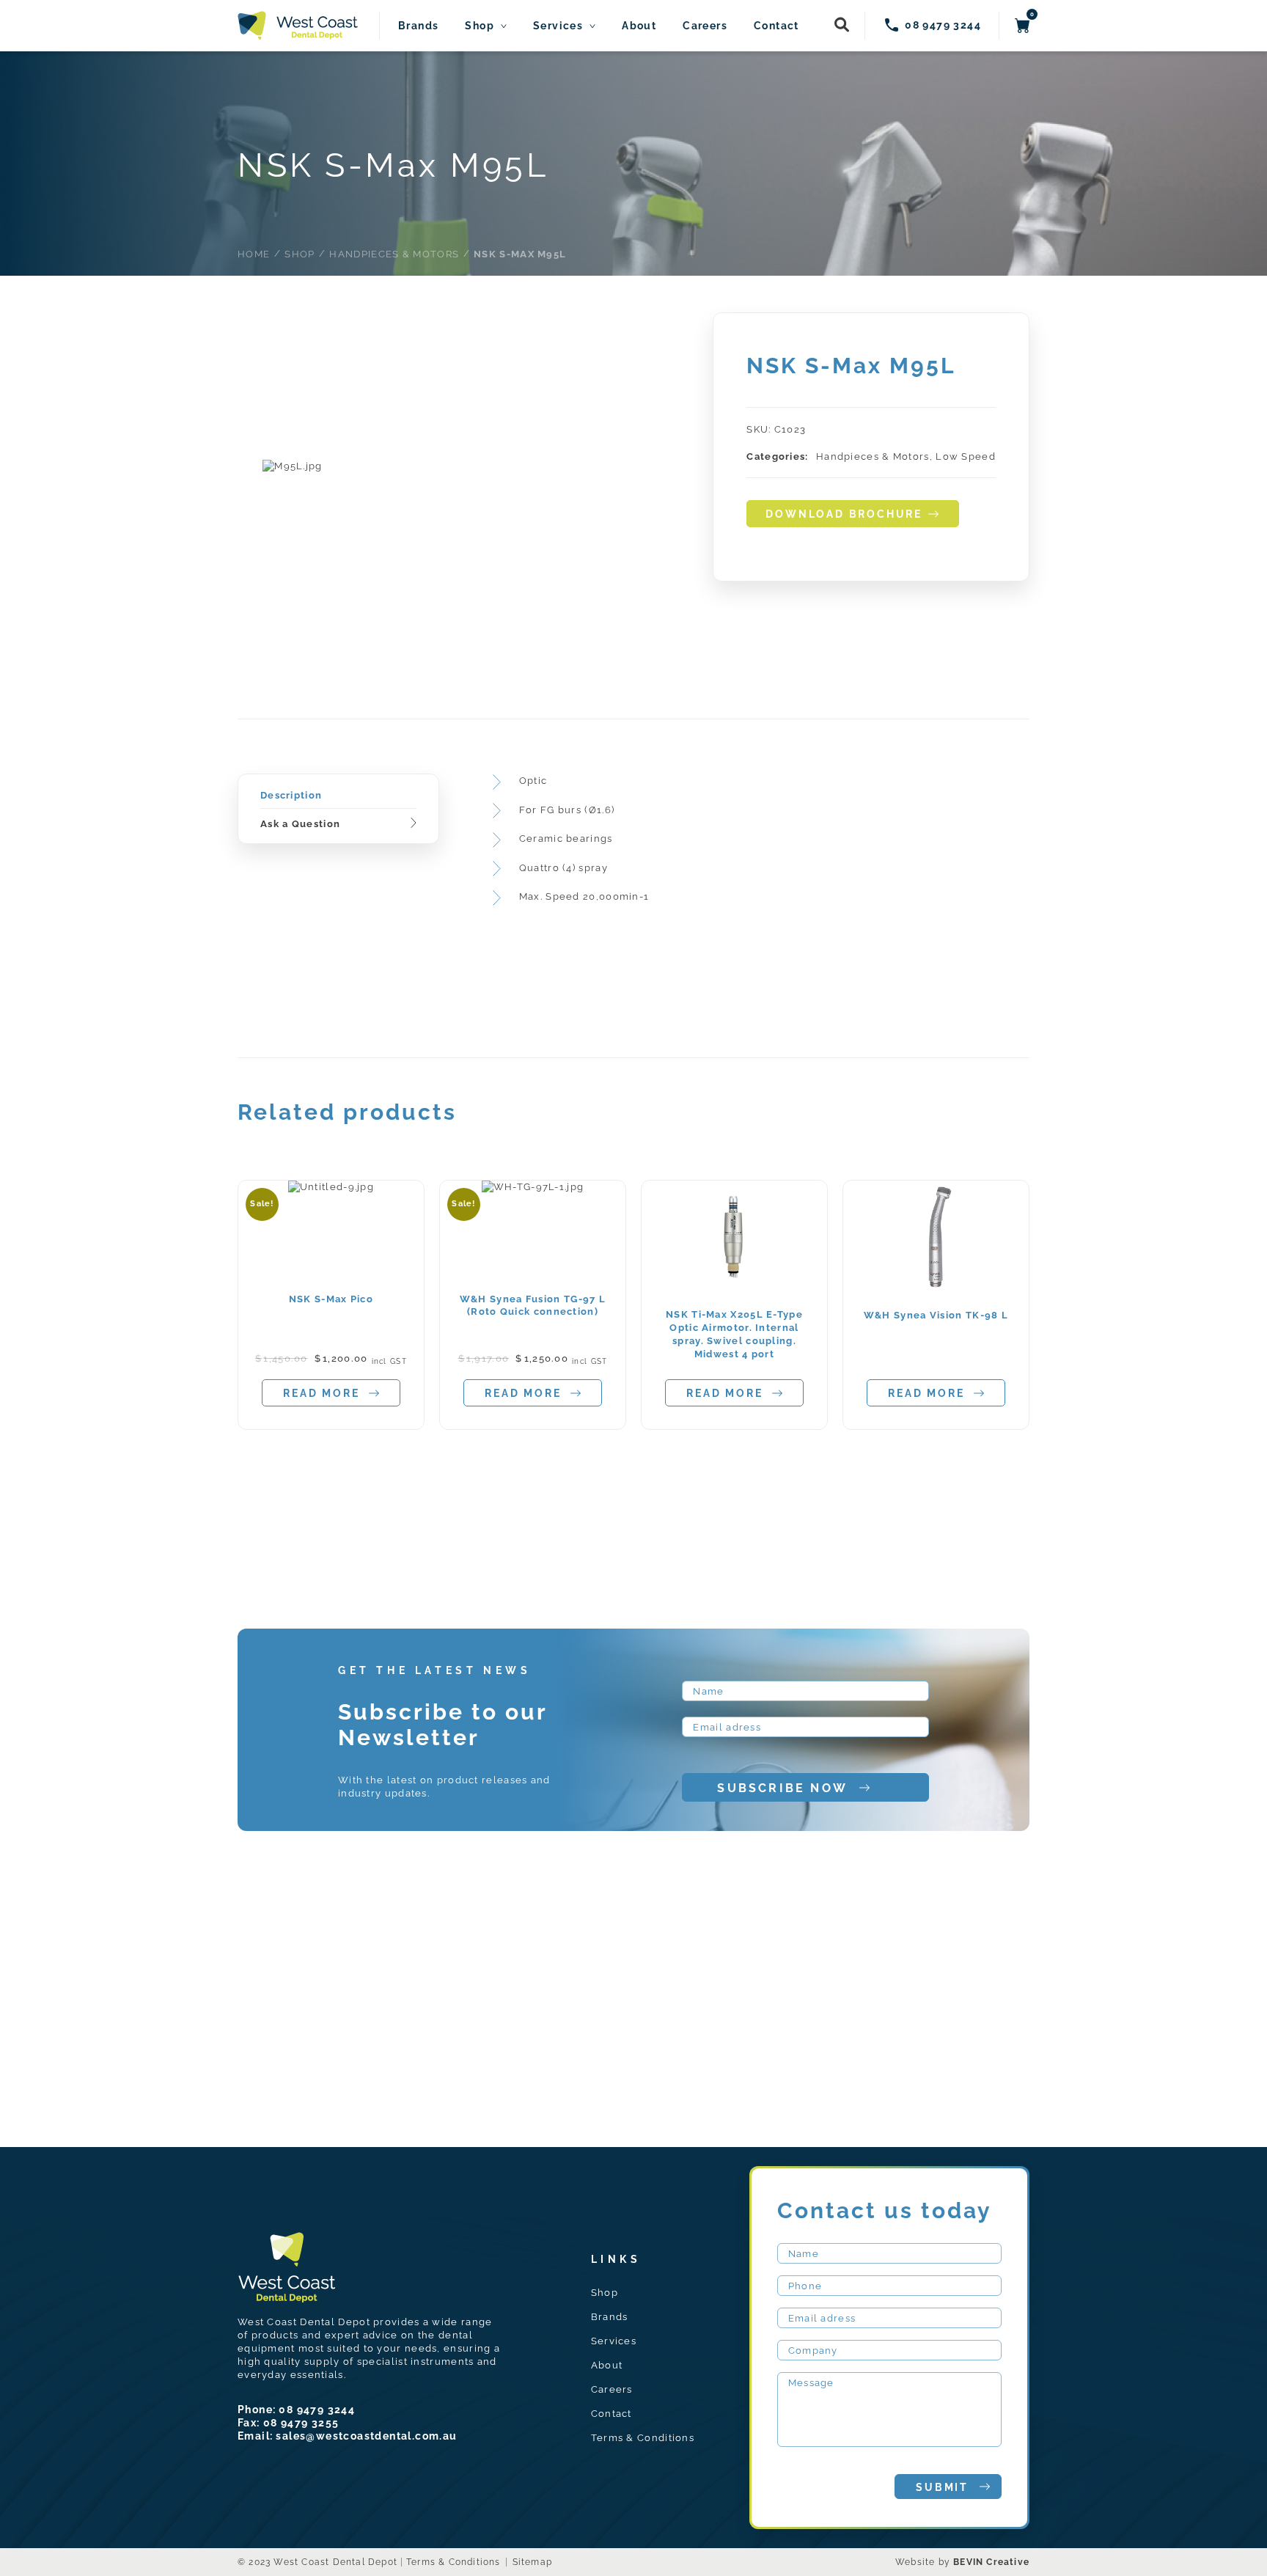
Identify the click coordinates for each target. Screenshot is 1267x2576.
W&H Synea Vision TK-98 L (936, 1315)
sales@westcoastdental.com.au (366, 2436)
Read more (321, 1393)
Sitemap (532, 2562)
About (639, 26)
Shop (480, 26)
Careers (705, 26)
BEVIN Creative (991, 2562)
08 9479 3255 (301, 2423)
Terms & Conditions (643, 2438)
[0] (1022, 26)
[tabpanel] (293, 466)
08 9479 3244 (317, 2410)
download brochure (844, 514)
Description (291, 795)
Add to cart (327, 1229)
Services (558, 26)
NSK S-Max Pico (331, 1299)
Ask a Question (300, 824)
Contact (776, 26)
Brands (418, 26)
